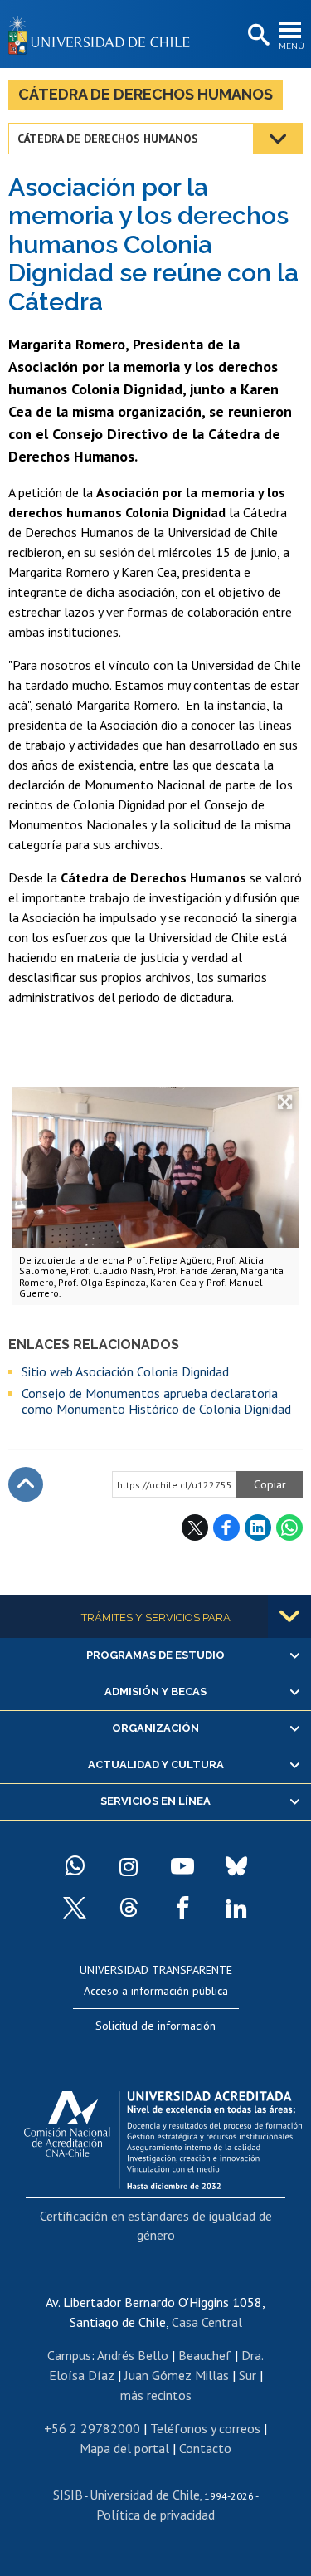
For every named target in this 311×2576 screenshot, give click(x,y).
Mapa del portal (124, 2448)
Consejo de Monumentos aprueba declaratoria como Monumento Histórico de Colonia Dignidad (156, 1401)
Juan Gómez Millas (177, 2375)
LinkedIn (258, 1528)
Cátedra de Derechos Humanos (146, 94)
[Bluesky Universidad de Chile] (236, 1866)
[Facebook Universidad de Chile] (182, 1908)
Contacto (205, 2448)
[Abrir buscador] (257, 36)
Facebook (226, 1528)
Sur (248, 2375)
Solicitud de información (155, 2026)
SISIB (68, 2495)
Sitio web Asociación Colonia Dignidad (125, 1371)
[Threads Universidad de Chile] (129, 1908)
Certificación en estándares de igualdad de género (156, 2225)
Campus (69, 2355)
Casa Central (207, 2322)
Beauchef (205, 2355)
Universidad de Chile (145, 2495)
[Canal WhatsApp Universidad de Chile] (75, 1866)
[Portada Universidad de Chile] (104, 34)
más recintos (156, 2395)
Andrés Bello (133, 2355)
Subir (26, 1484)
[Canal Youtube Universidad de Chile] (182, 1866)
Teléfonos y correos (205, 2428)
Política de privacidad (155, 2515)
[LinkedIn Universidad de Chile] (236, 1908)
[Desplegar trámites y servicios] (289, 1616)
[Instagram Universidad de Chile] (129, 1866)
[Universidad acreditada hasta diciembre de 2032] (163, 2136)
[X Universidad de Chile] (75, 1908)
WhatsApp (289, 1528)
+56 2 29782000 (92, 2428)
